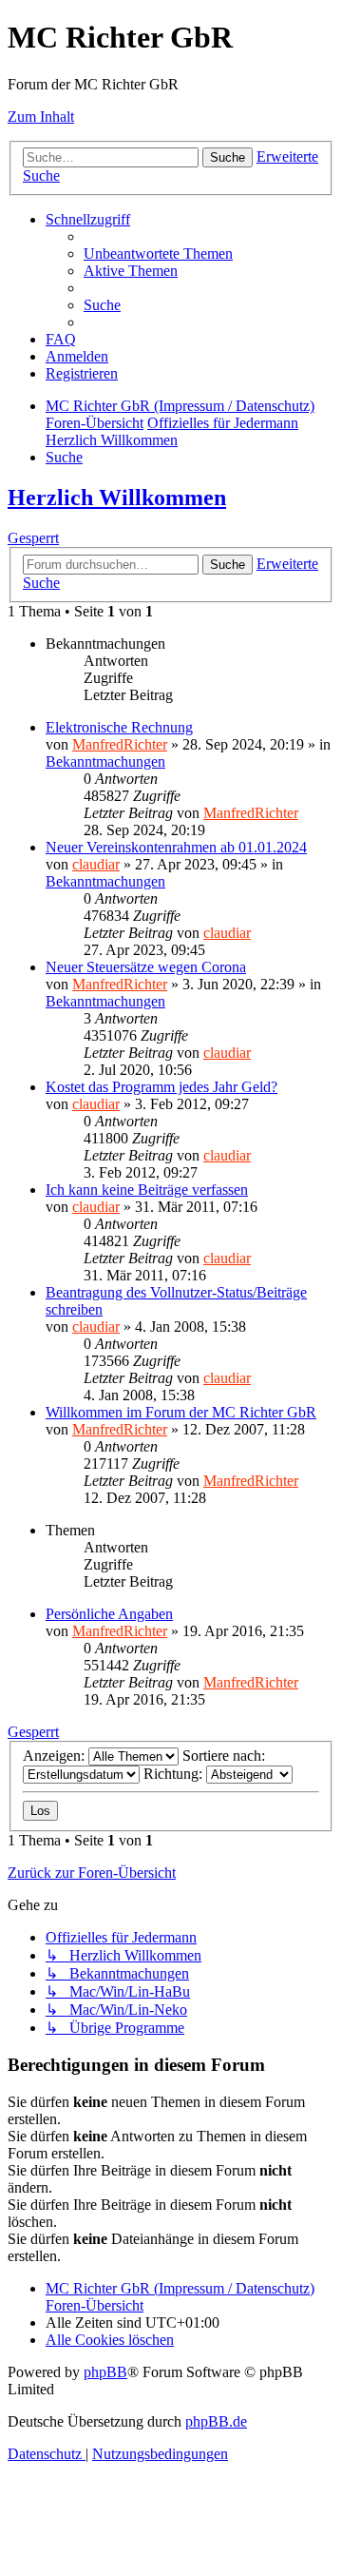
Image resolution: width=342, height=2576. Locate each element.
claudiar (96, 864)
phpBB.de (216, 2421)
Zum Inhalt (41, 117)
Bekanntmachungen (105, 761)
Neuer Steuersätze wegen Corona (146, 967)
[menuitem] (158, 254)
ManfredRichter (120, 744)
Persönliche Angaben (109, 1614)
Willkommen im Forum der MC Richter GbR (181, 1412)
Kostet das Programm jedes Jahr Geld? (161, 1087)
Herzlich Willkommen (117, 498)
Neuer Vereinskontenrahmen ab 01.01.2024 (176, 847)
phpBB (105, 2372)
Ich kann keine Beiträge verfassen (147, 1190)
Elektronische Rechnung (119, 727)
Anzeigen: (56, 1756)
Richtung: (175, 1774)
